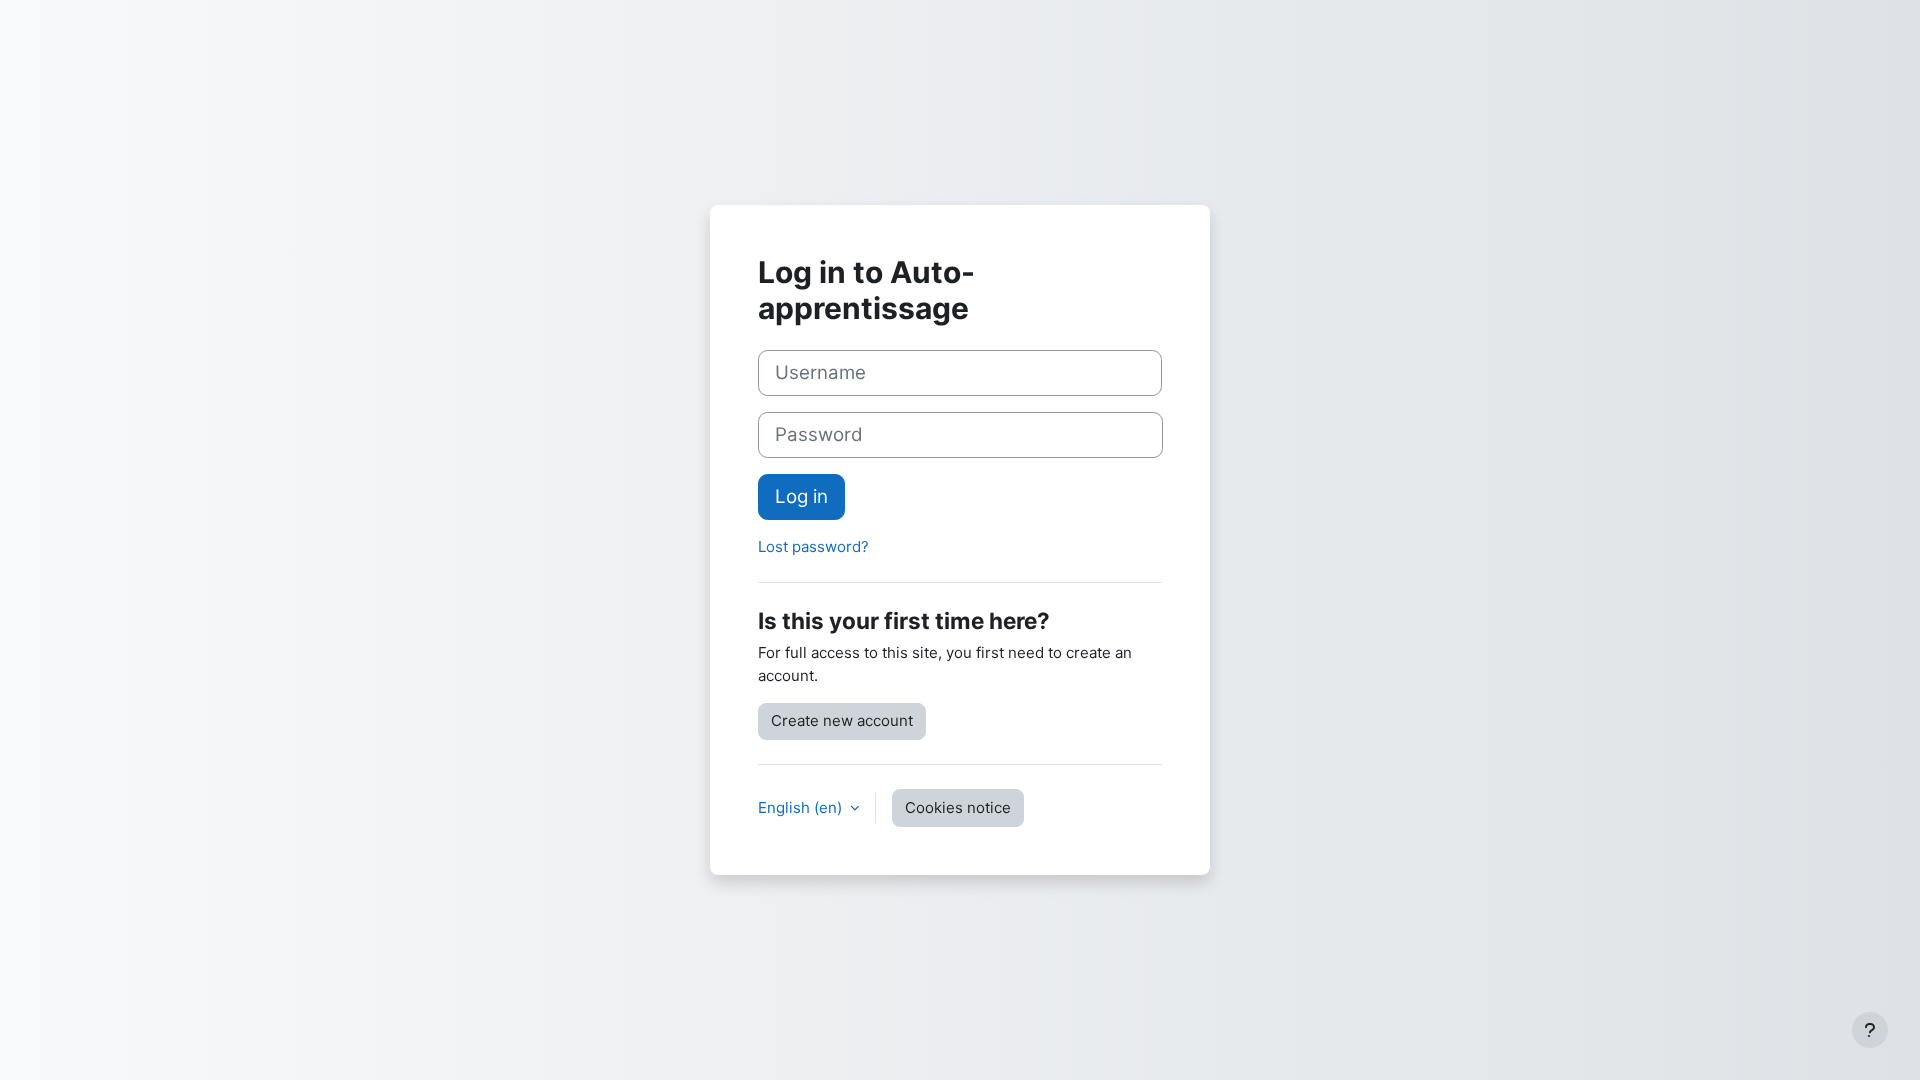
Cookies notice (958, 807)
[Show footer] (1870, 1030)
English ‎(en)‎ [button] (802, 807)
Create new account (842, 720)
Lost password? (813, 546)
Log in (801, 496)
